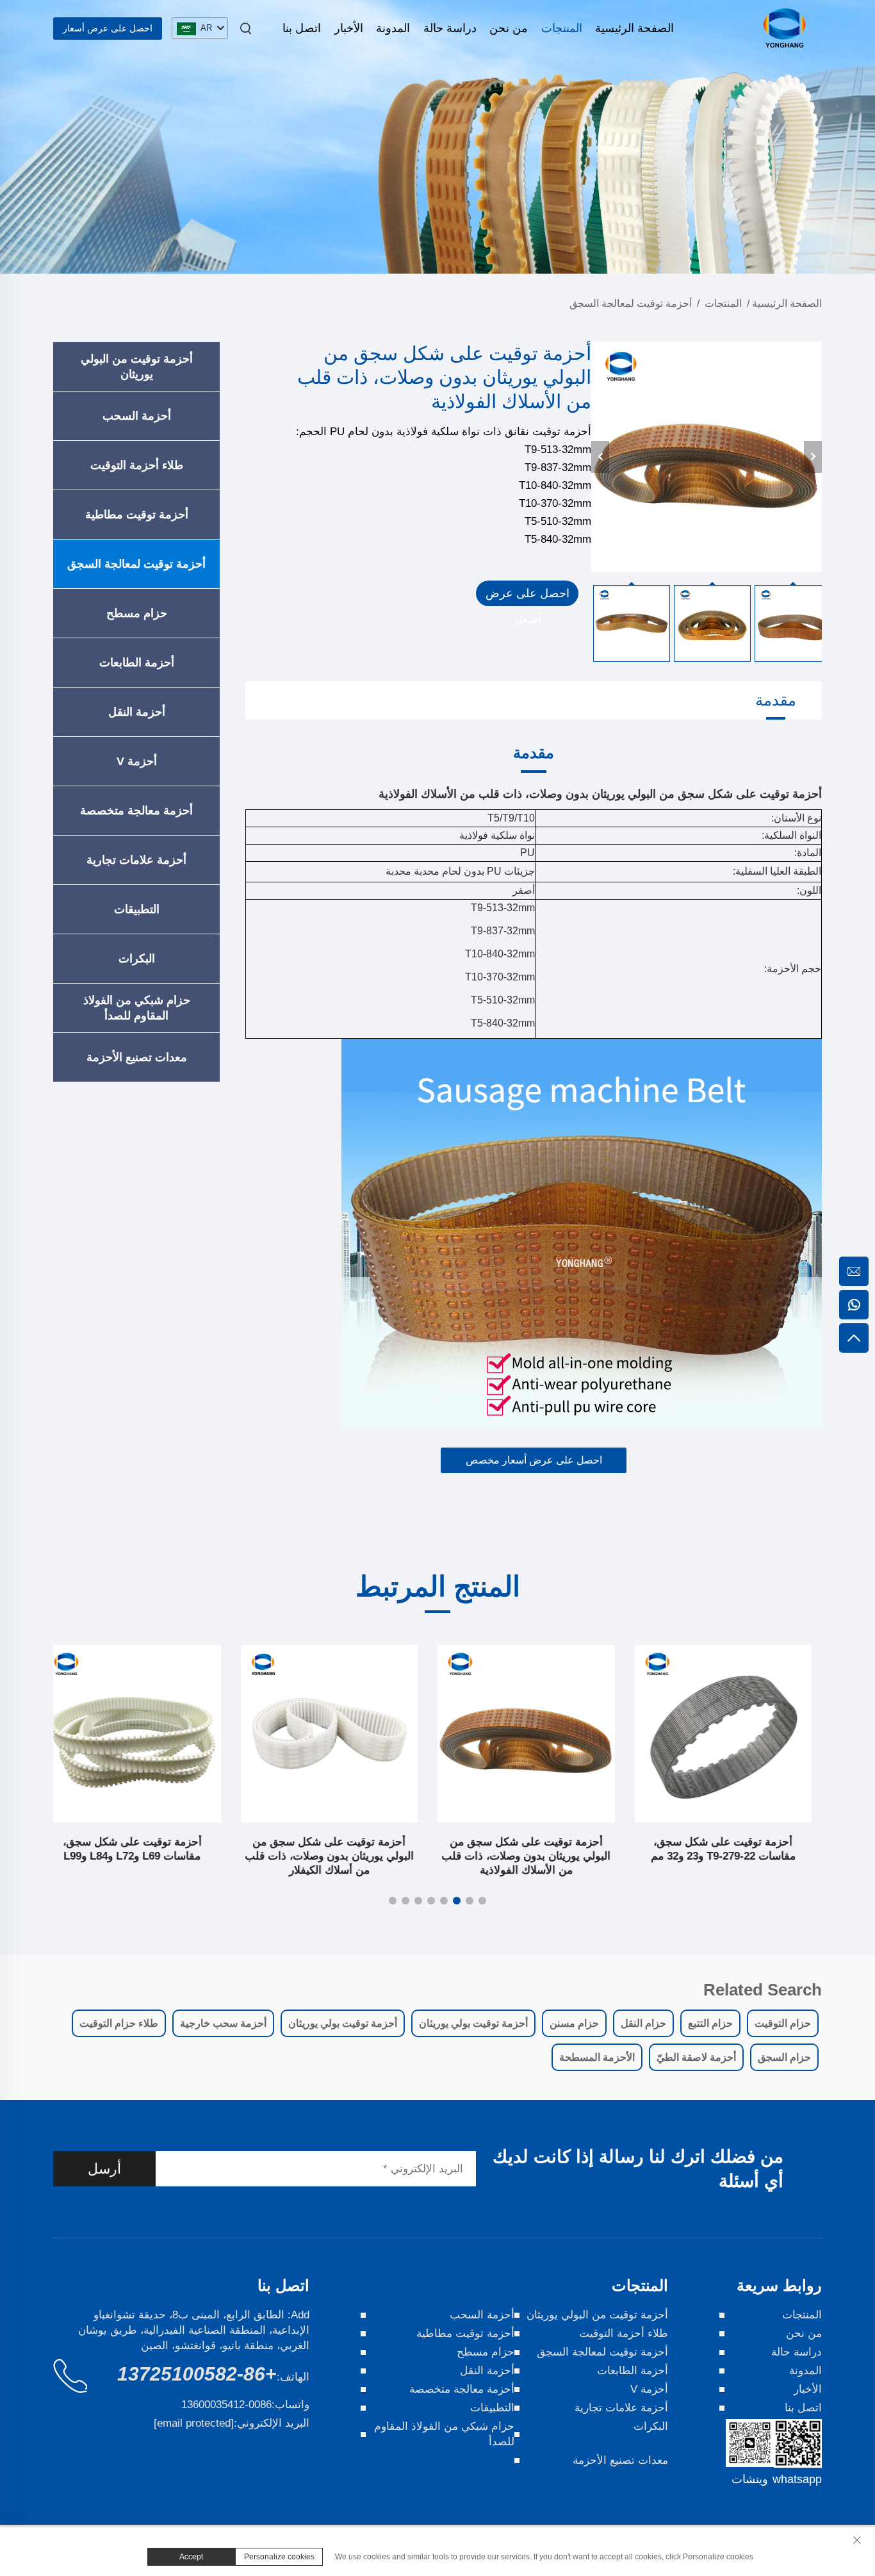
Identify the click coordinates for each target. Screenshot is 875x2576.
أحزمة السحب (137, 416)
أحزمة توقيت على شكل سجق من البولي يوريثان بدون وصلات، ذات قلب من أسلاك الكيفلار (339, 1856)
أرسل (104, 2169)
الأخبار (349, 28)
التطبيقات (137, 909)
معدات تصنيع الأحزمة (137, 1057)
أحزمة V (137, 761)
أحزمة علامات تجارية (136, 860)
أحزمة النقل (137, 712)
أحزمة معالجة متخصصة (136, 811)
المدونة (393, 28)
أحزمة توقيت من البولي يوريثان (137, 367)
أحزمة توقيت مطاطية (137, 515)
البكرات (137, 959)
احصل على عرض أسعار (108, 28)
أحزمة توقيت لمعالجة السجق (631, 303)
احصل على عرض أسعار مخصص (534, 1460)
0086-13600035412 (226, 2405)
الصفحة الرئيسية (634, 28)
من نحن (509, 28)
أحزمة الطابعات (137, 663)
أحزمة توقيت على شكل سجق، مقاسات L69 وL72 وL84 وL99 (142, 1849)
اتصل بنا (302, 28)
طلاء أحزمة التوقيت (137, 465)
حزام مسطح (137, 613)
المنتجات (562, 28)
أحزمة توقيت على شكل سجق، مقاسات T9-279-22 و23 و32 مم (733, 1849)
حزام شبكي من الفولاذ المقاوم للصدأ (137, 1008)
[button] (482, 1901)
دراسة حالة (450, 28)
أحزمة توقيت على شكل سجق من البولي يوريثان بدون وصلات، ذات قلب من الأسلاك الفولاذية (536, 1856)
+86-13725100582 (197, 2374)
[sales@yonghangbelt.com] (854, 1271)
